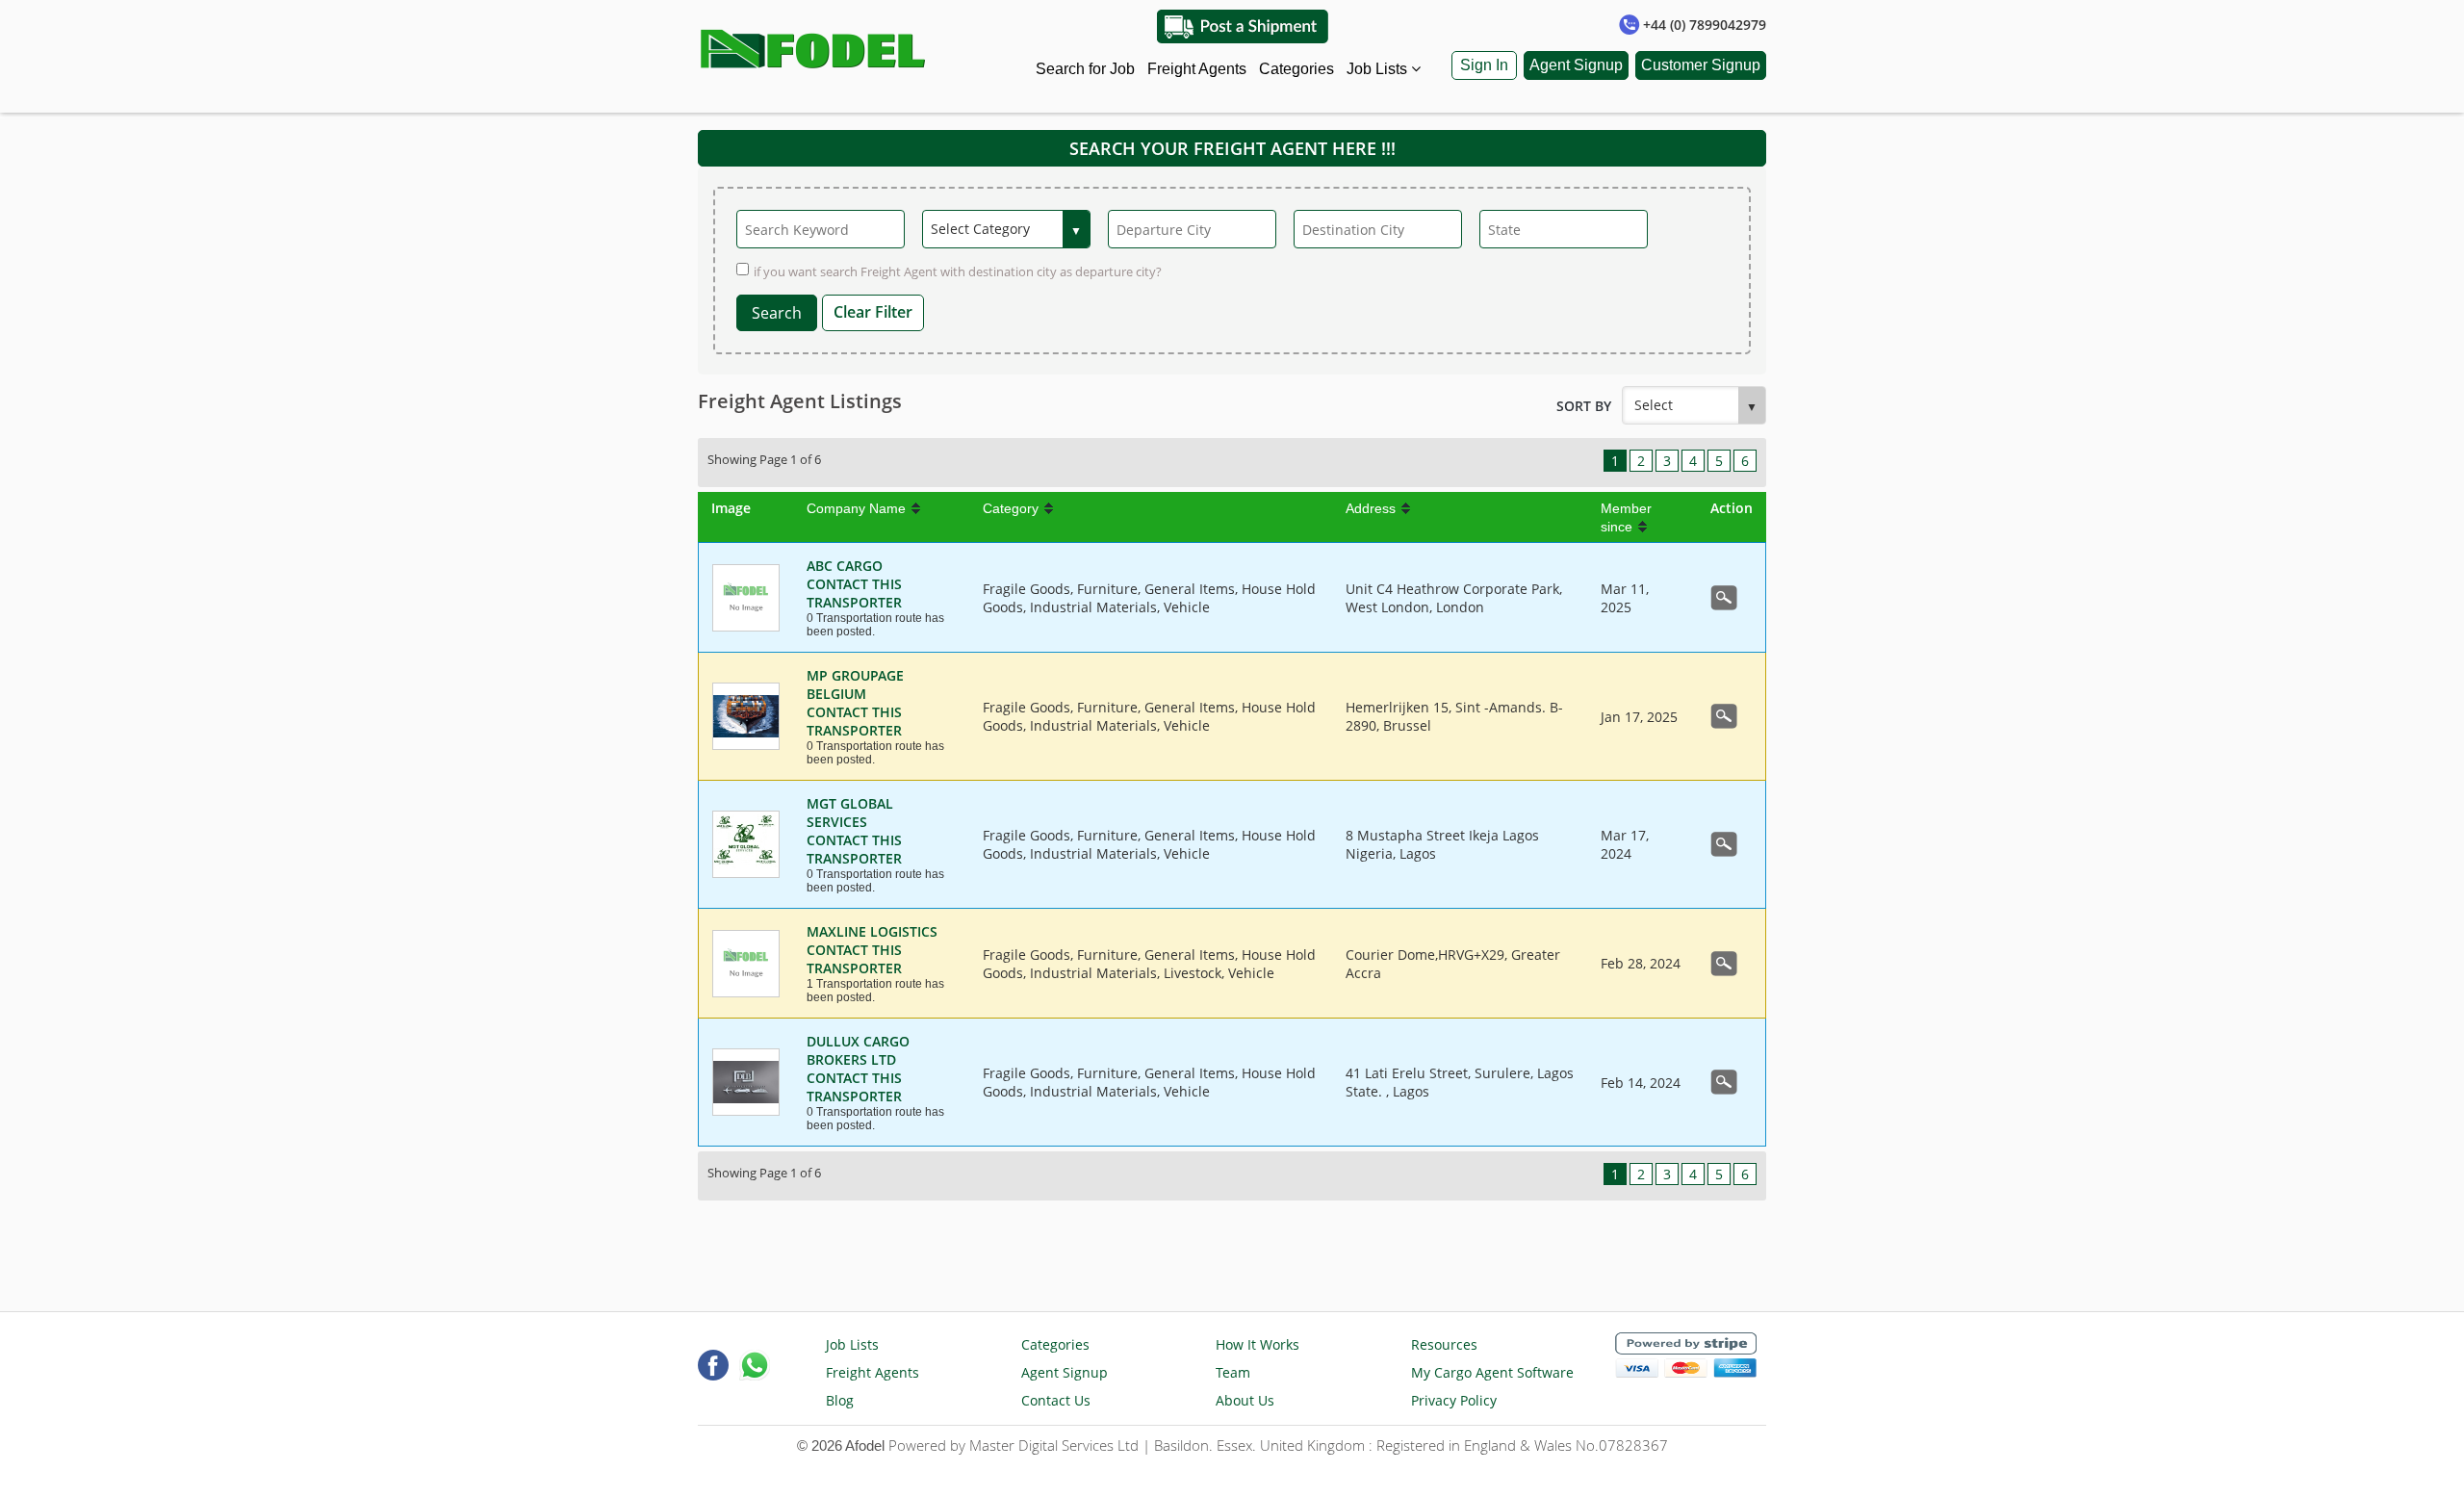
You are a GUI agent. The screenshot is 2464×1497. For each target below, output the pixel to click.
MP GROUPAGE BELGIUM (855, 684)
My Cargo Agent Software (1492, 1372)
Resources (1444, 1344)
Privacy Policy (1454, 1400)
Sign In (1484, 65)
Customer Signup (1701, 65)
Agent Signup (1576, 65)
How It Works (1258, 1344)
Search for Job (1085, 69)
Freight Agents (1197, 69)
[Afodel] (814, 44)
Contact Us (1056, 1400)
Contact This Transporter (854, 593)
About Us (1245, 1400)
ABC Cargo (845, 566)
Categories (1296, 69)
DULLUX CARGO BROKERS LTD (858, 1050)
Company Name (856, 508)
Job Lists (1379, 69)
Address (1371, 508)
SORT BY (1584, 406)
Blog (840, 1400)
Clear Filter (873, 312)
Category (1011, 508)
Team (1233, 1372)
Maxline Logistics (872, 931)
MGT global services (850, 813)
